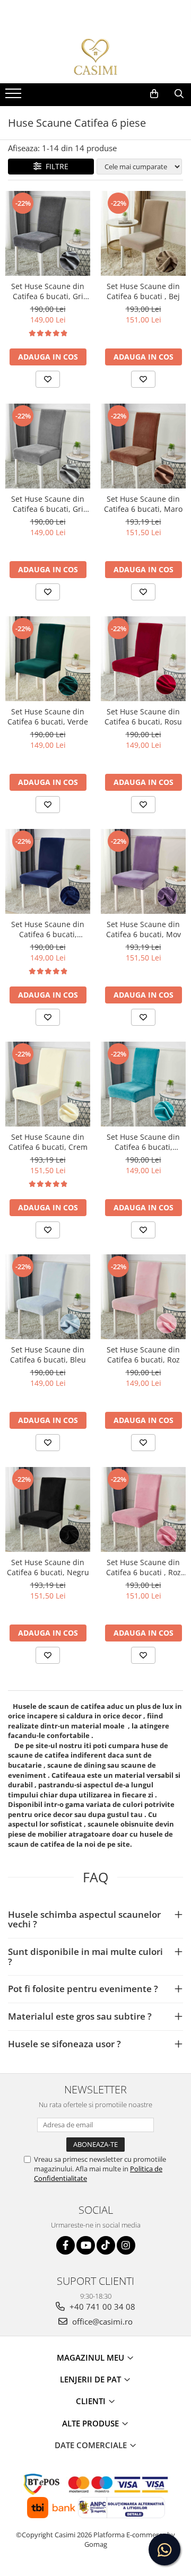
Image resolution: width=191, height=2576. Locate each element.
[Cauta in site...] (179, 94)
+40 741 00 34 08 (101, 2307)
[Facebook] (66, 2245)
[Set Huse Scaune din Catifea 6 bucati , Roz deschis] (143, 1509)
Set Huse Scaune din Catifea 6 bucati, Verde (48, 717)
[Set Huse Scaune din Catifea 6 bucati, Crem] (48, 1084)
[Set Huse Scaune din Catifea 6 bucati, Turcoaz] (143, 1084)
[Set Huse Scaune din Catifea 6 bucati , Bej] (143, 233)
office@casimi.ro (101, 2321)
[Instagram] (126, 2245)
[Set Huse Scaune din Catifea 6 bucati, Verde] (48, 659)
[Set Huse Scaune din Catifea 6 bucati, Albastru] (48, 871)
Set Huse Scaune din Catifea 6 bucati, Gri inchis (48, 291)
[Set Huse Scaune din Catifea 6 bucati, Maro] (143, 446)
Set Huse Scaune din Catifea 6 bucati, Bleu (48, 1355)
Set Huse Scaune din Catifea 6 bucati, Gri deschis (48, 504)
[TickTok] (106, 2245)
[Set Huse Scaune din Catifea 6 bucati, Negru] (48, 1509)
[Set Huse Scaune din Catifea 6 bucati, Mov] (143, 871)
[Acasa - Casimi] (95, 57)
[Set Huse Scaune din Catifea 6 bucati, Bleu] (48, 1297)
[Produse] (15, 97)
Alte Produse (92, 2423)
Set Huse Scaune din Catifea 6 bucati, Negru (48, 1567)
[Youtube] (86, 2245)
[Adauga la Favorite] (48, 379)
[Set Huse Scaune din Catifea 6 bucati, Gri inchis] (48, 233)
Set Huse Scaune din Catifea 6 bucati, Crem (48, 1142)
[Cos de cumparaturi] (154, 94)
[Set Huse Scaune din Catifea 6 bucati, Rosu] (143, 659)
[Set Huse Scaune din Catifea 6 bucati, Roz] (143, 1297)
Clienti (92, 2401)
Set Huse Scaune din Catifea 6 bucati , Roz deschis (144, 1567)
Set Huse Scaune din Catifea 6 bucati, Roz (143, 1355)
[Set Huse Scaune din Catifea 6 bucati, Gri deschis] (48, 446)
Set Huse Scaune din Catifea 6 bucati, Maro (143, 504)
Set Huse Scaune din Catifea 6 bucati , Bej (143, 291)
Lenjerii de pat (92, 2379)
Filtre (55, 166)
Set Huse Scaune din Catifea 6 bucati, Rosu (143, 717)
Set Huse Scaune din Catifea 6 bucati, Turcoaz (143, 1142)
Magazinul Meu (92, 2357)
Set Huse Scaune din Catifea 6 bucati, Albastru (48, 929)
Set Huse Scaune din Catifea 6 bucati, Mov (144, 929)
